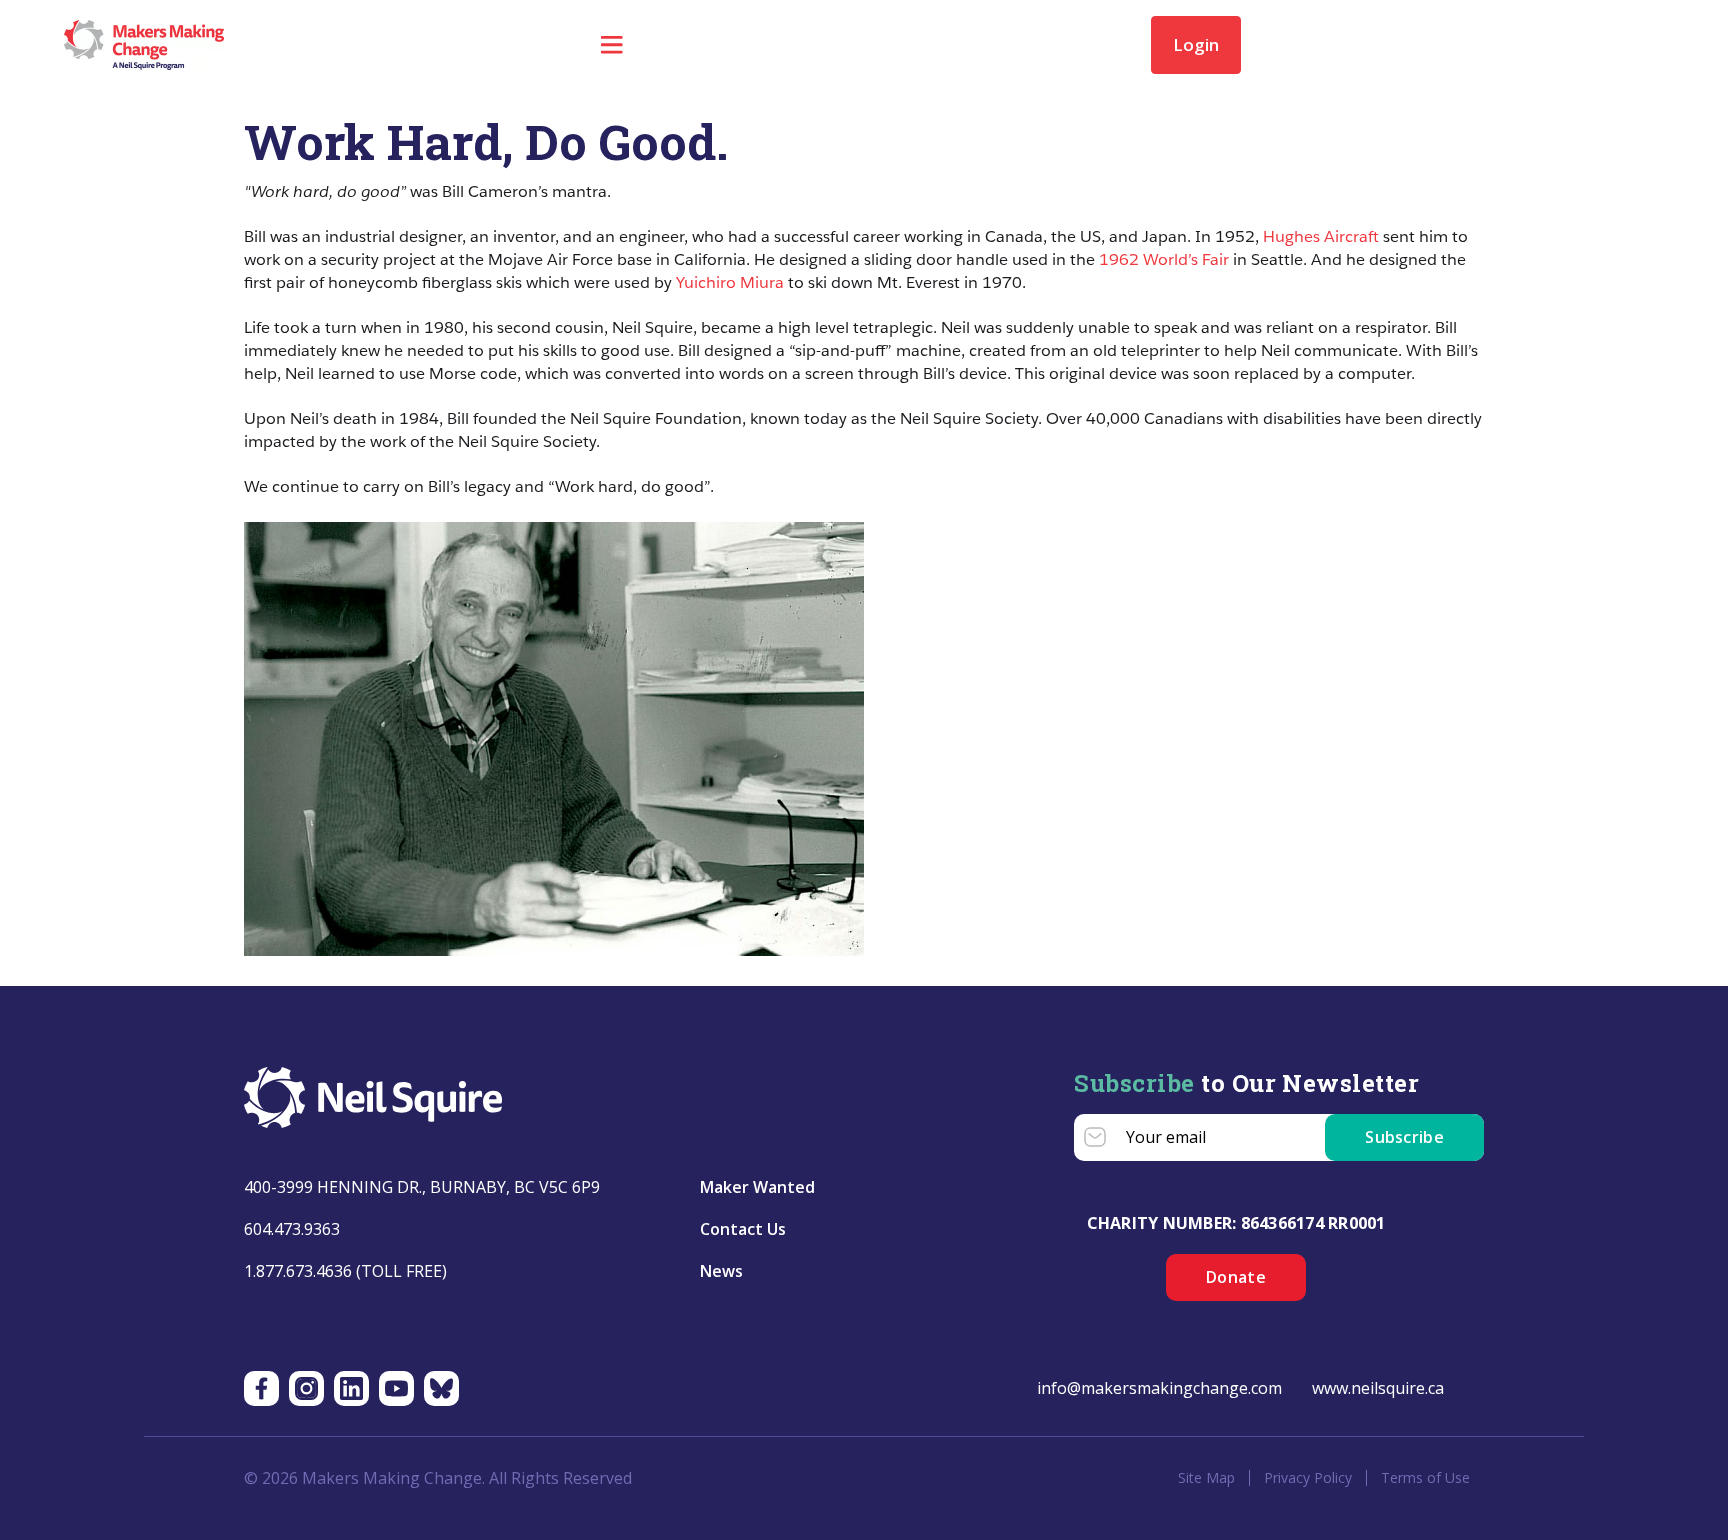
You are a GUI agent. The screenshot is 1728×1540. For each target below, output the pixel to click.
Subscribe (1404, 1137)
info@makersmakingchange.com (1159, 1388)
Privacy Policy (1308, 1478)
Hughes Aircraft (1321, 236)
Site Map (1206, 1478)
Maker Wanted (757, 1187)
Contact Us (743, 1229)
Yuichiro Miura (730, 282)
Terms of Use (1425, 1478)
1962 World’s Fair (1164, 259)
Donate (1236, 1277)
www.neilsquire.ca (1378, 1388)
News (721, 1271)
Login (1196, 44)
